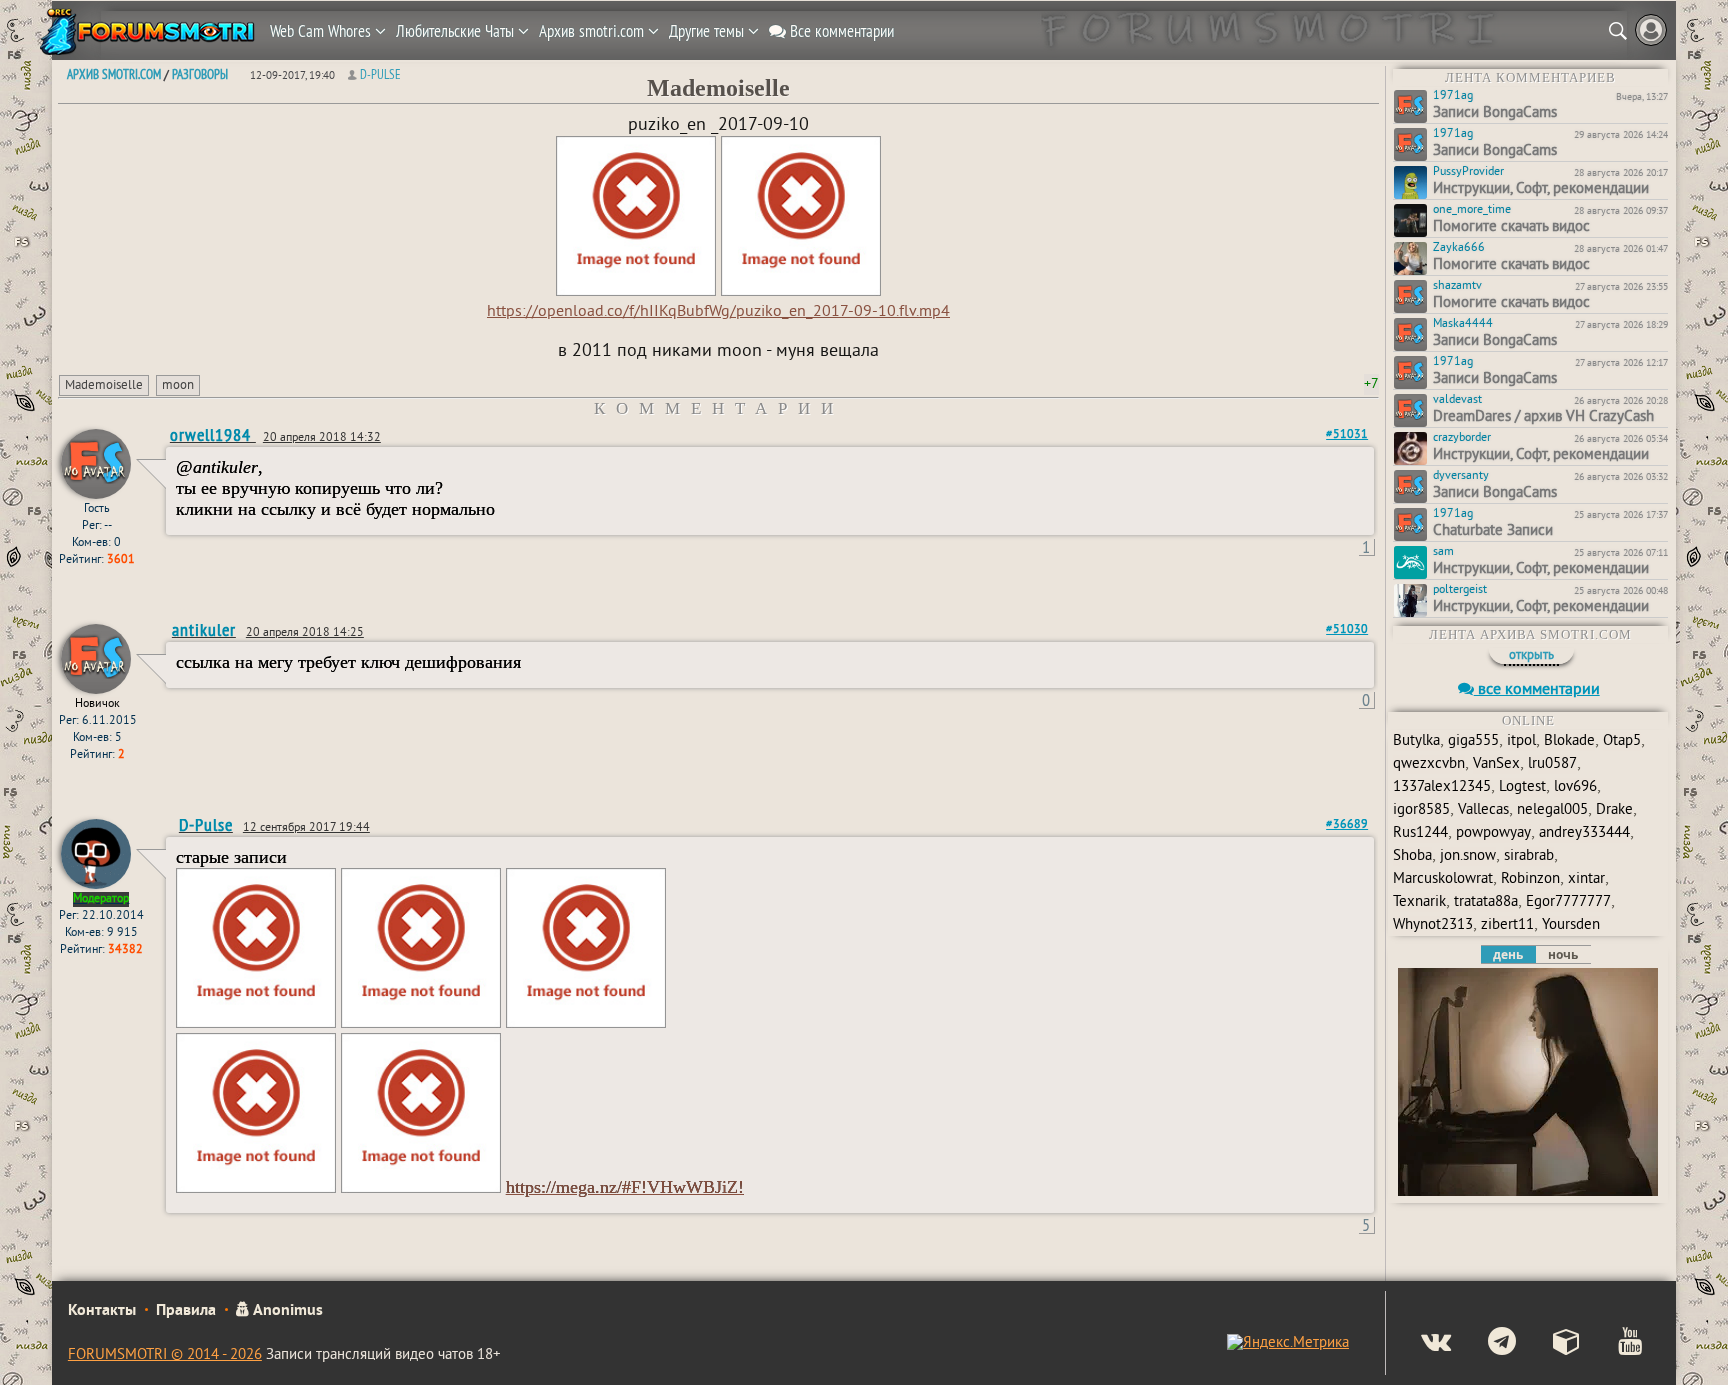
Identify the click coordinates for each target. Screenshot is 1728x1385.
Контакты (102, 1311)
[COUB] (1550, 1344)
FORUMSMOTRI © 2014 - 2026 (165, 1355)
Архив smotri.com (593, 31)
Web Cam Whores (322, 31)
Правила (186, 1311)
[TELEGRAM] (1485, 1344)
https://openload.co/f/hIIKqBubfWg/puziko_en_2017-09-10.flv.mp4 (718, 312)
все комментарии (1537, 690)
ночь (1563, 954)
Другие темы (708, 31)
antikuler (204, 629)
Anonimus (286, 1311)
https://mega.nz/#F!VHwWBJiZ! (625, 1187)
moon (178, 386)
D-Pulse (380, 74)
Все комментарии (840, 31)
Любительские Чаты (457, 31)
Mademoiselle (104, 386)
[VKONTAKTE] (1419, 1344)
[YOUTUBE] (1613, 1344)
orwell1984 (213, 434)
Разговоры (200, 74)
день (1508, 954)
